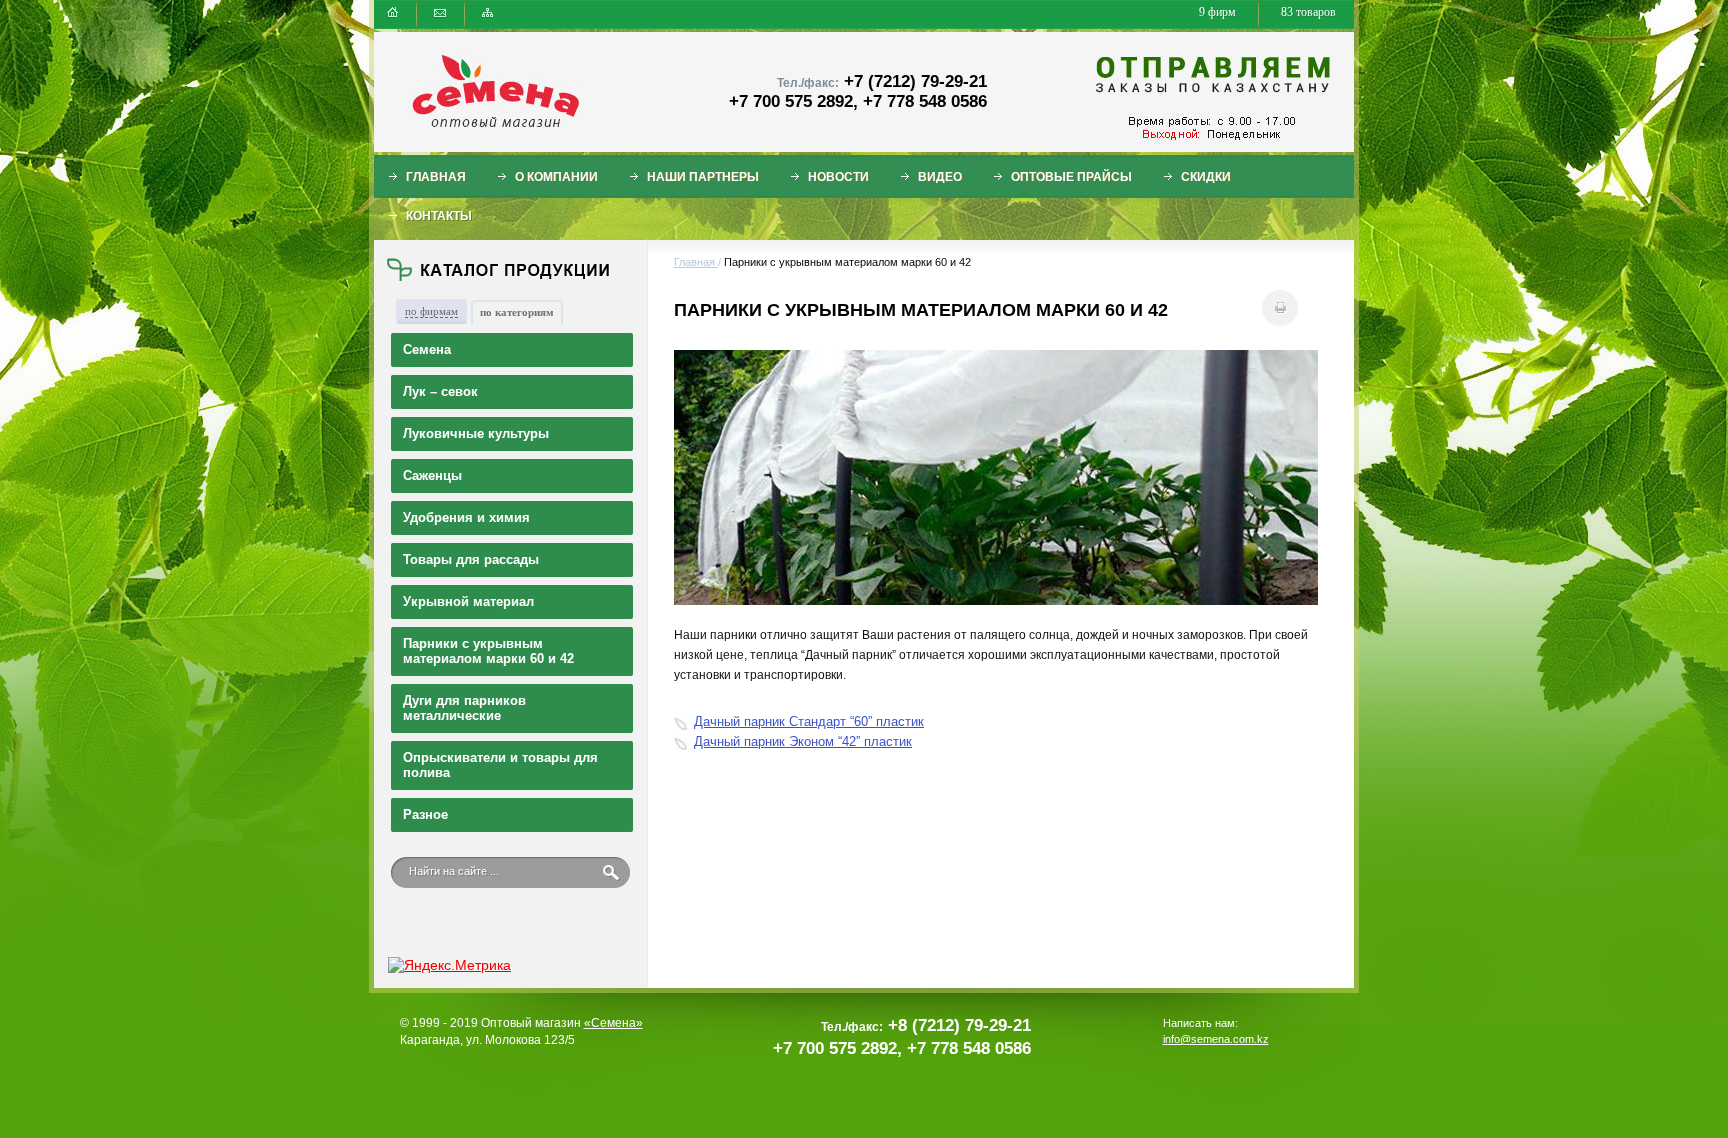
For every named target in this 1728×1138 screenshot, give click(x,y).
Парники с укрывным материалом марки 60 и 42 (488, 651)
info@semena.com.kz (1216, 1039)
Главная (696, 262)
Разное (425, 814)
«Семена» (613, 1023)
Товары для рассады (471, 559)
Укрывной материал (468, 601)
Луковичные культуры (476, 433)
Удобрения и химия (466, 517)
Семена (427, 349)
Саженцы (432, 475)
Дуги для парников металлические (464, 708)
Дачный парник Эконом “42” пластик (803, 741)
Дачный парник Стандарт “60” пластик (809, 721)
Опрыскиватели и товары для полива (500, 765)
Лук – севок (440, 391)
